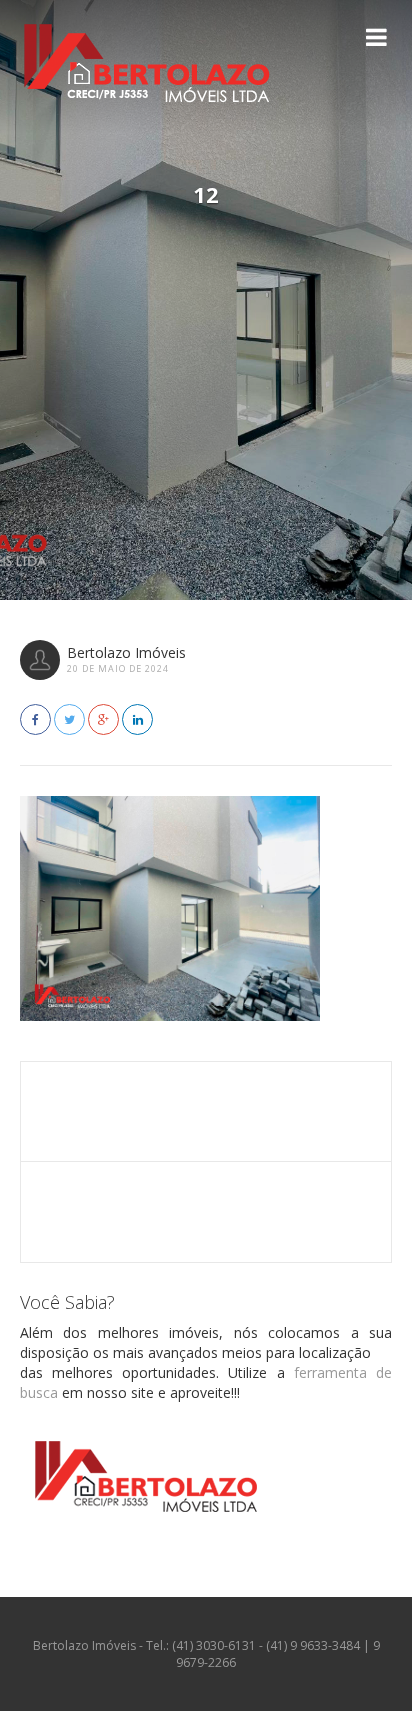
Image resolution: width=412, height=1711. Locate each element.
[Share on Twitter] (69, 719)
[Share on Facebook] (35, 719)
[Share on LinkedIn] (137, 719)
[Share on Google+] (103, 719)
